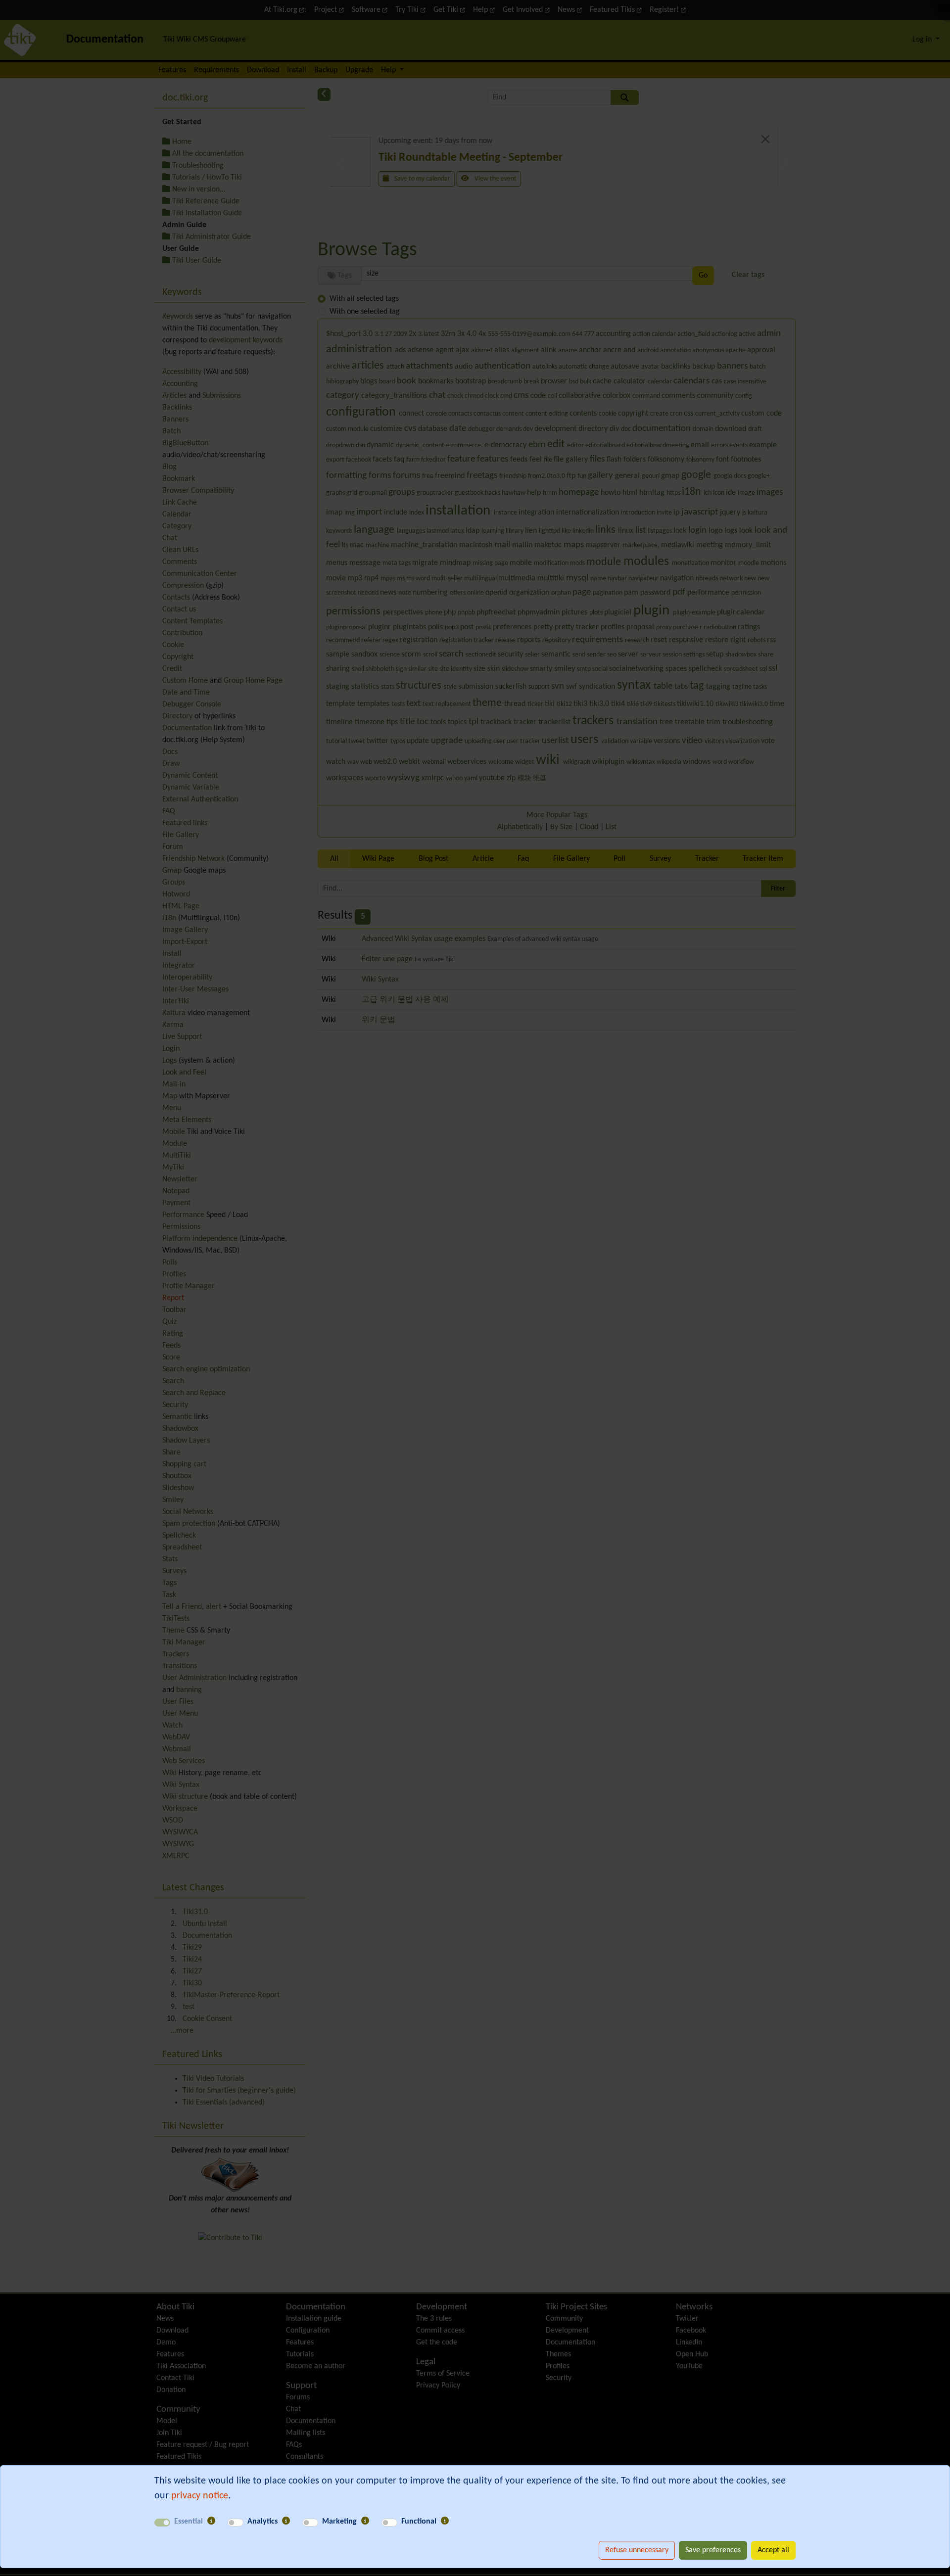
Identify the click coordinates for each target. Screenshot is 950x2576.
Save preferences (713, 2550)
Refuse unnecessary (637, 2550)
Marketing (339, 2522)
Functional (419, 2522)
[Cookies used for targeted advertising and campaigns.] (365, 2522)
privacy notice (200, 2496)
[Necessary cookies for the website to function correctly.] (211, 2522)
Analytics (262, 2522)
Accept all (773, 2550)
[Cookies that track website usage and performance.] (286, 2522)
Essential (189, 2522)
